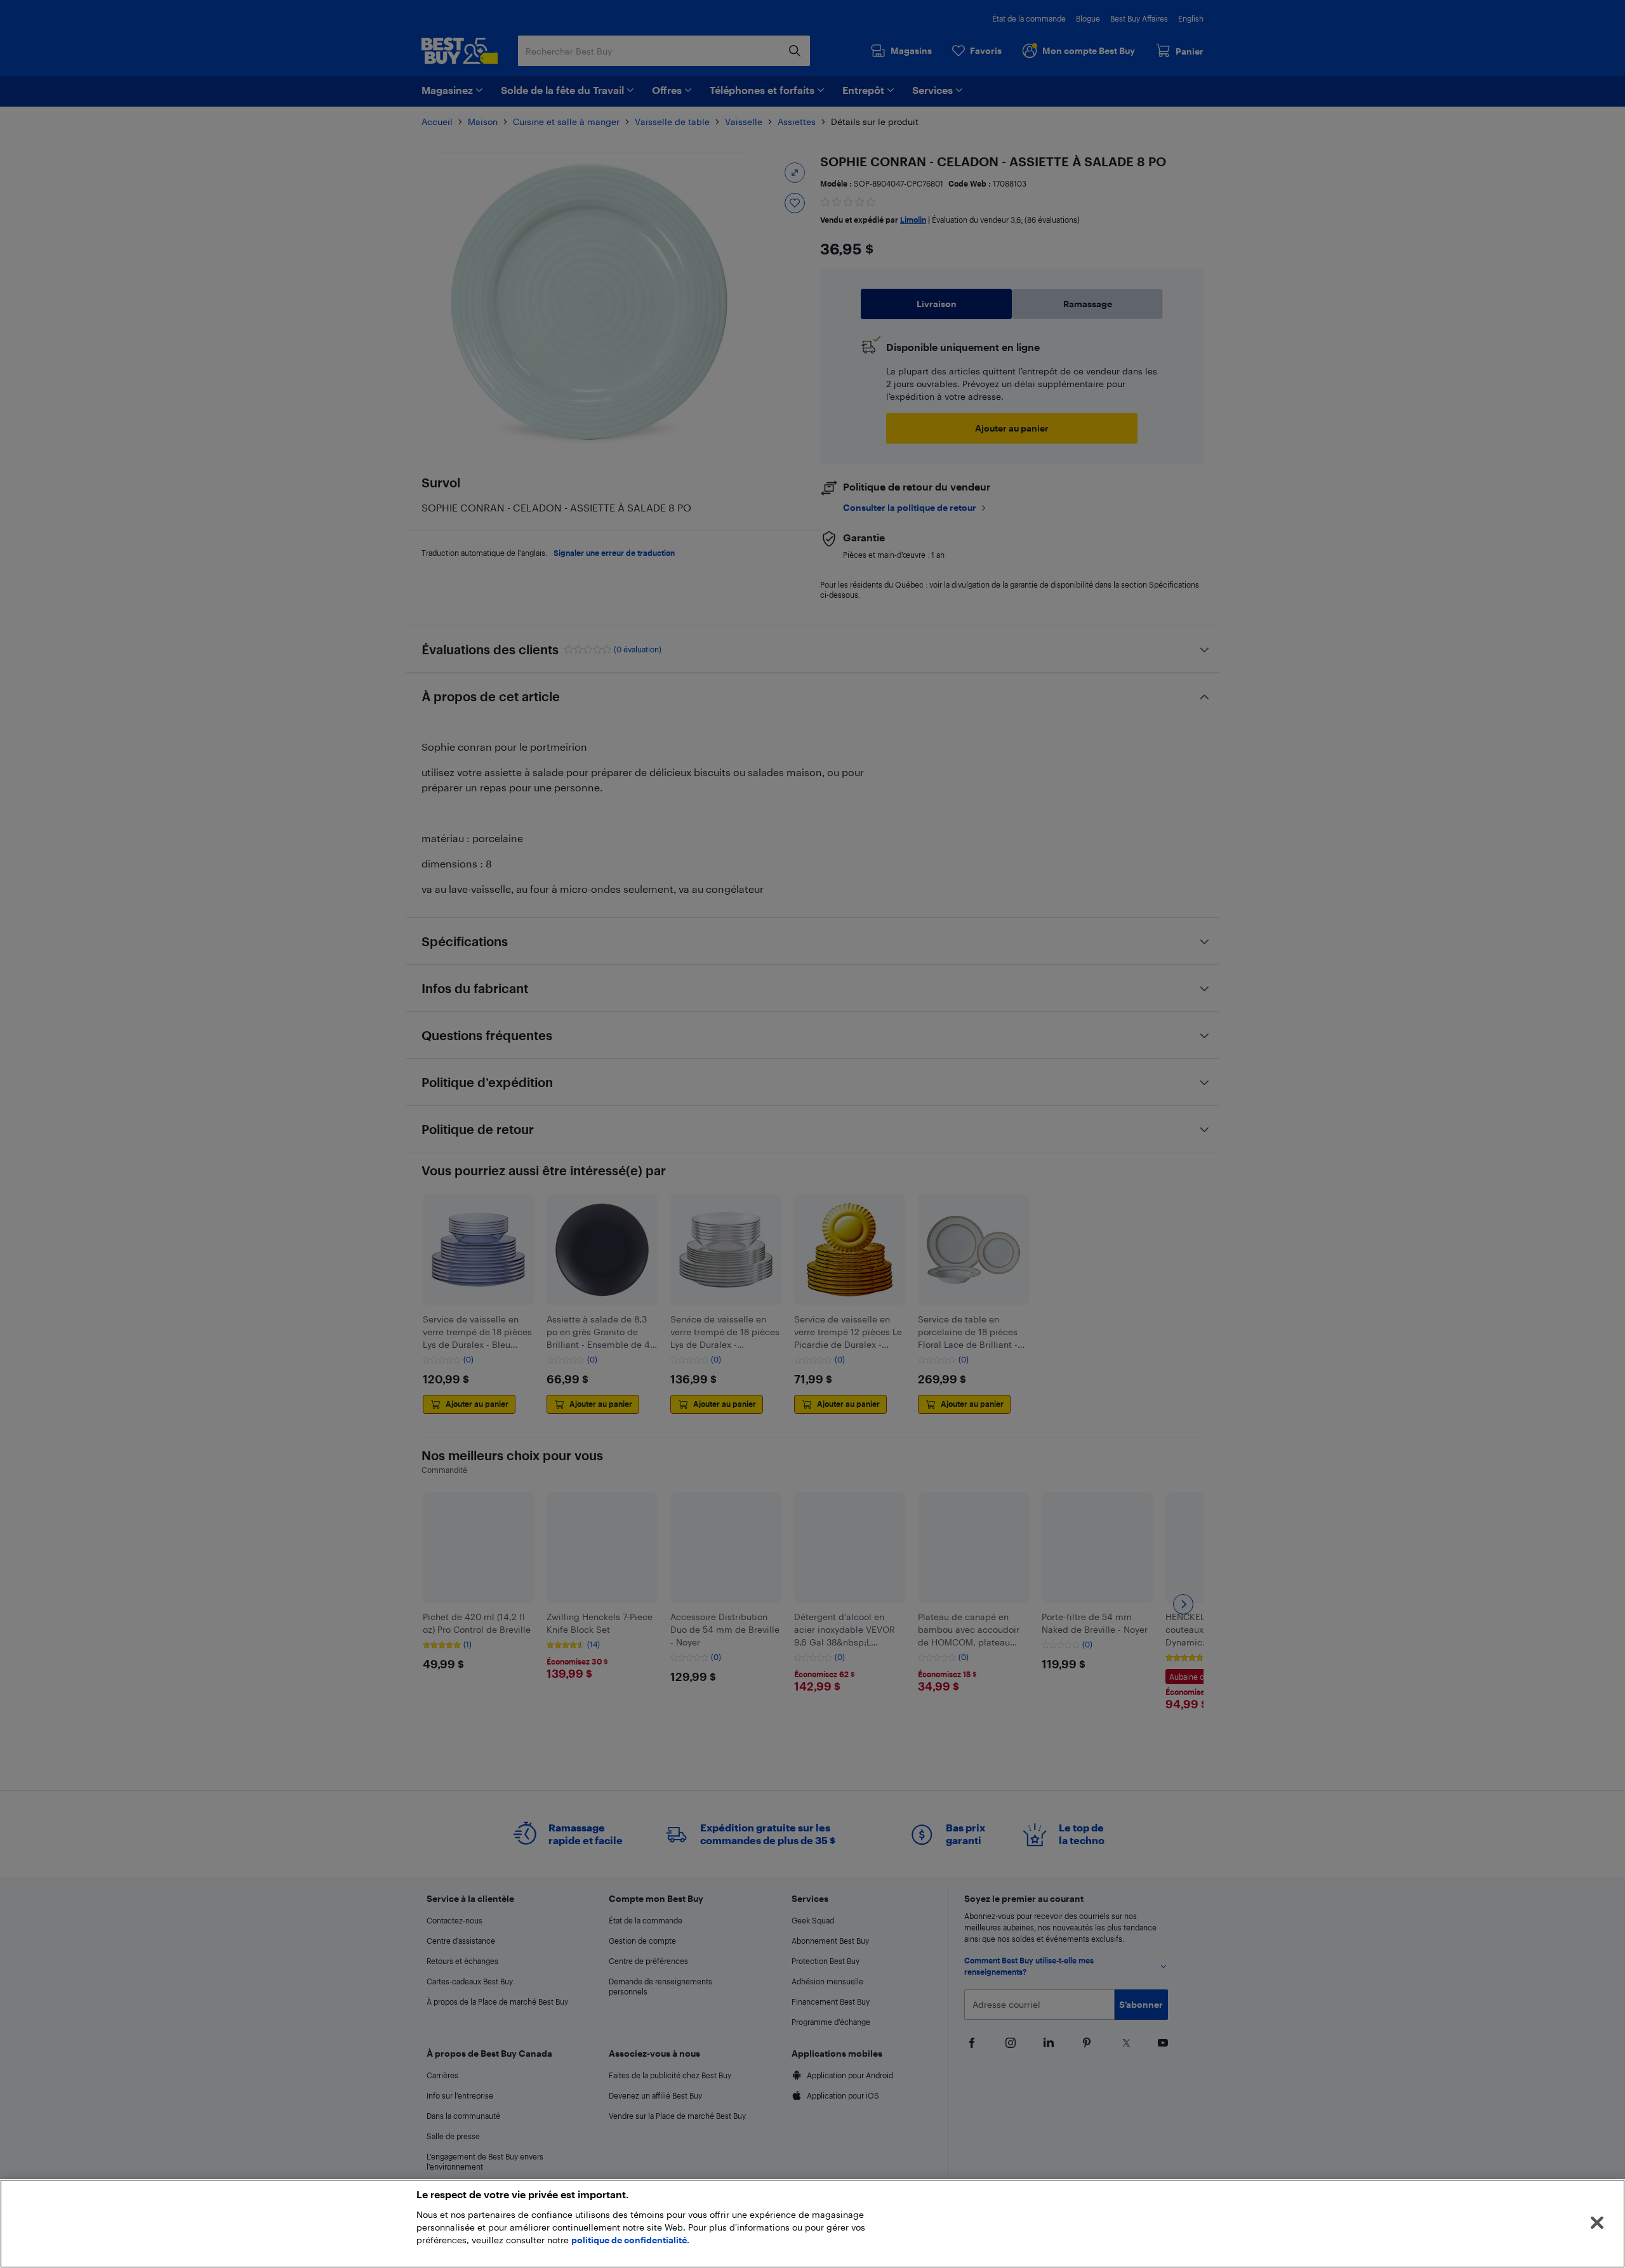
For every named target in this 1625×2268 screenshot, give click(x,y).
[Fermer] (1597, 2223)
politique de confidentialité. (630, 2240)
